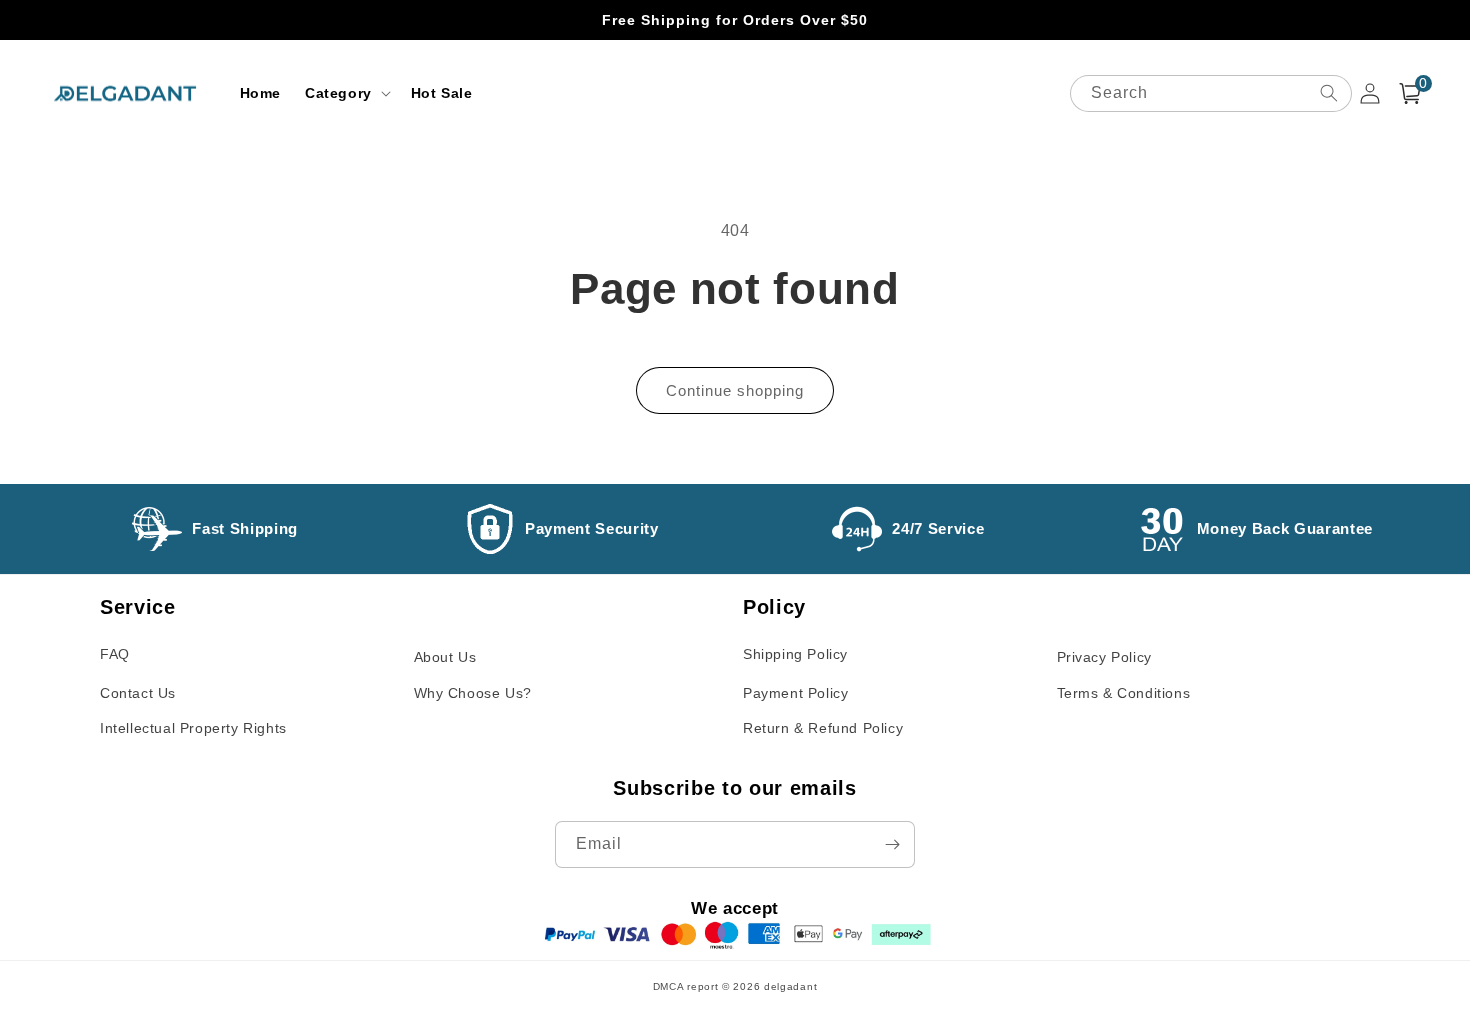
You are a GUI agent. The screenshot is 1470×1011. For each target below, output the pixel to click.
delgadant (790, 986)
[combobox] (1211, 93)
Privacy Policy (1104, 657)
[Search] (1329, 93)
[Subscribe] (892, 844)
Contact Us (138, 693)
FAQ (115, 654)
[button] (346, 93)
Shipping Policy (795, 654)
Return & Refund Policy (823, 728)
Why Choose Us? (473, 693)
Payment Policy (795, 693)
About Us (445, 657)
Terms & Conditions (1124, 693)
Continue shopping (735, 390)
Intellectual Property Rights (193, 728)
